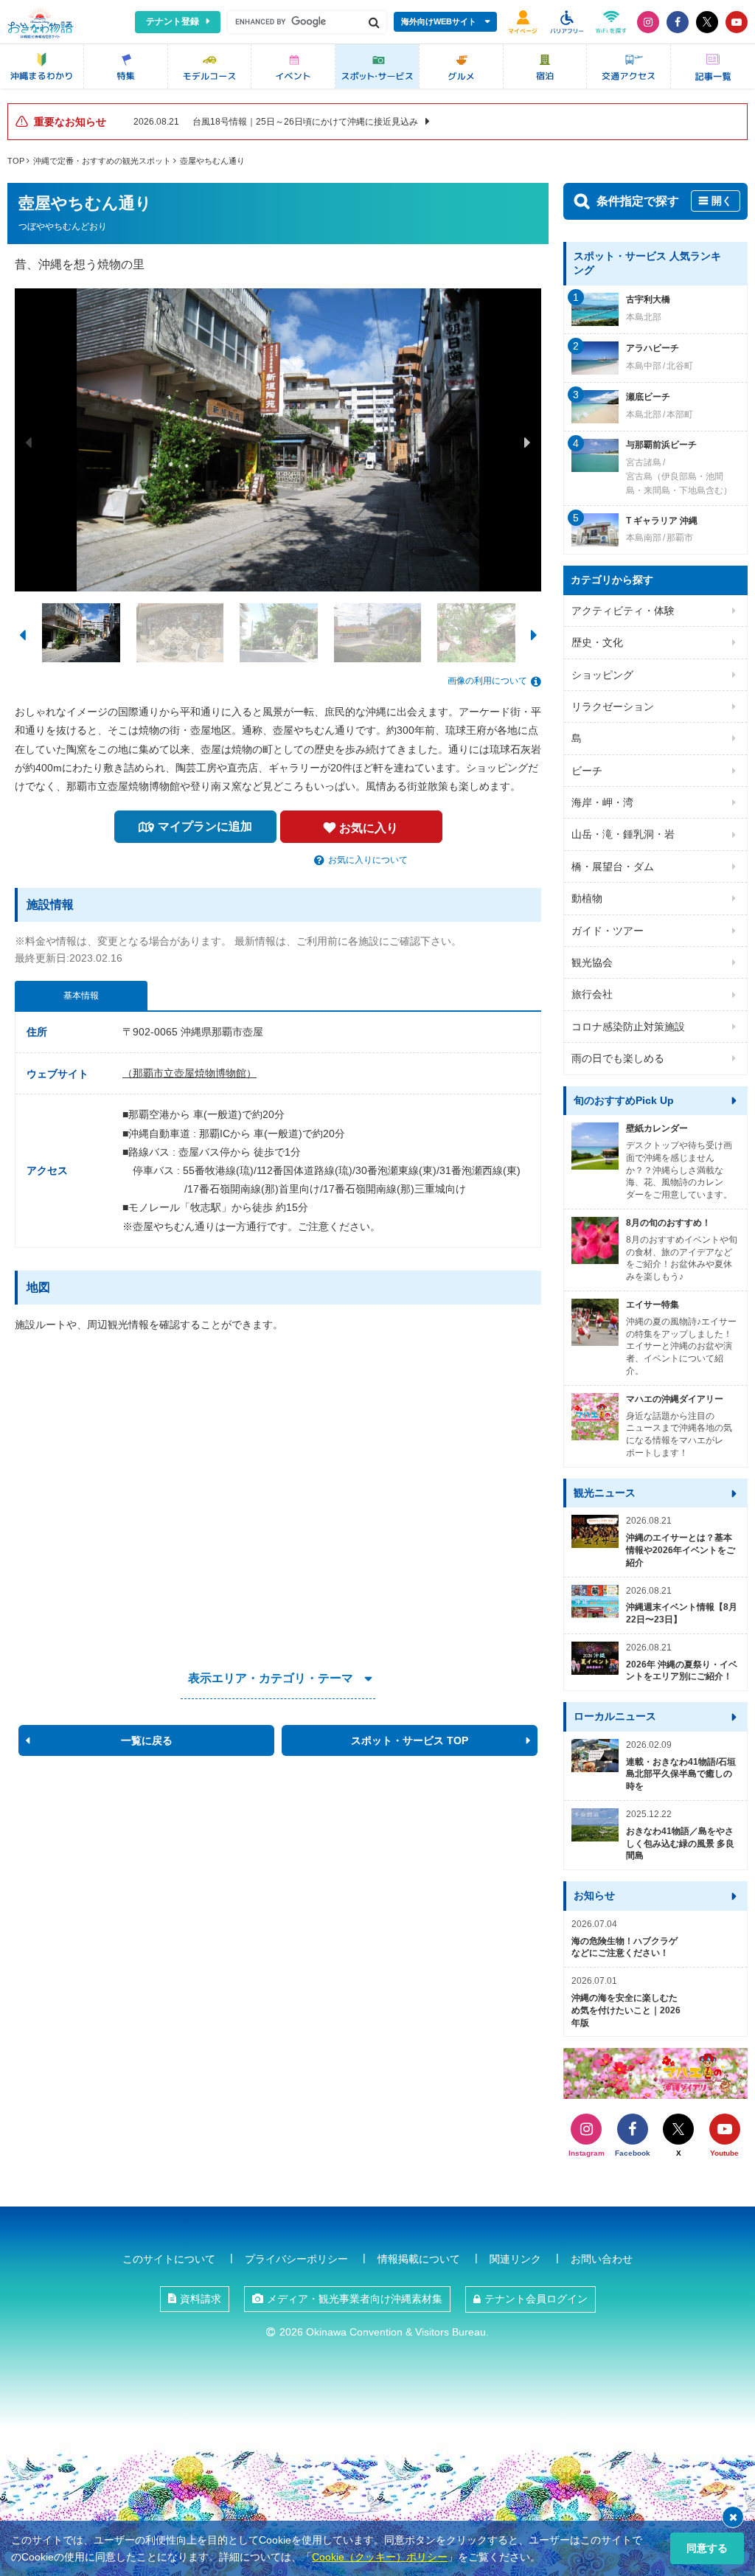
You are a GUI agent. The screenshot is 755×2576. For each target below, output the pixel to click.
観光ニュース (605, 1493)
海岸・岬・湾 (602, 802)
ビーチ (587, 771)
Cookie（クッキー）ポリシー (380, 2557)
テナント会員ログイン (536, 2299)
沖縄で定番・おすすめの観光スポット (102, 161)
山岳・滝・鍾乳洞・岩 (623, 834)
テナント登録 (173, 21)
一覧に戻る (147, 1740)
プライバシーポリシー (296, 2259)
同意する (707, 2548)
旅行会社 (592, 994)
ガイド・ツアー (608, 931)
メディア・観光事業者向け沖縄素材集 (355, 2299)
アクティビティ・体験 (623, 611)
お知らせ (594, 1895)
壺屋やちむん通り (212, 161)
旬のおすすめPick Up (624, 1100)
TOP (16, 161)
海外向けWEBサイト (439, 21)
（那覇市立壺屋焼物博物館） (189, 1073)
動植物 (587, 898)
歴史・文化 (597, 642)
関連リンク (515, 2259)
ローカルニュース (615, 1716)
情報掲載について (419, 2259)
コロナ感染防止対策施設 (628, 1027)
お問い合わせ (602, 2259)
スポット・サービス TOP (410, 1740)
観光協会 (592, 962)
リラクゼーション (613, 707)
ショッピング (602, 675)
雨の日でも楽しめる (618, 1058)
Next (527, 442)
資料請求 (201, 2299)
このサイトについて (169, 2259)
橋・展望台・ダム (613, 867)
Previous (29, 442)
